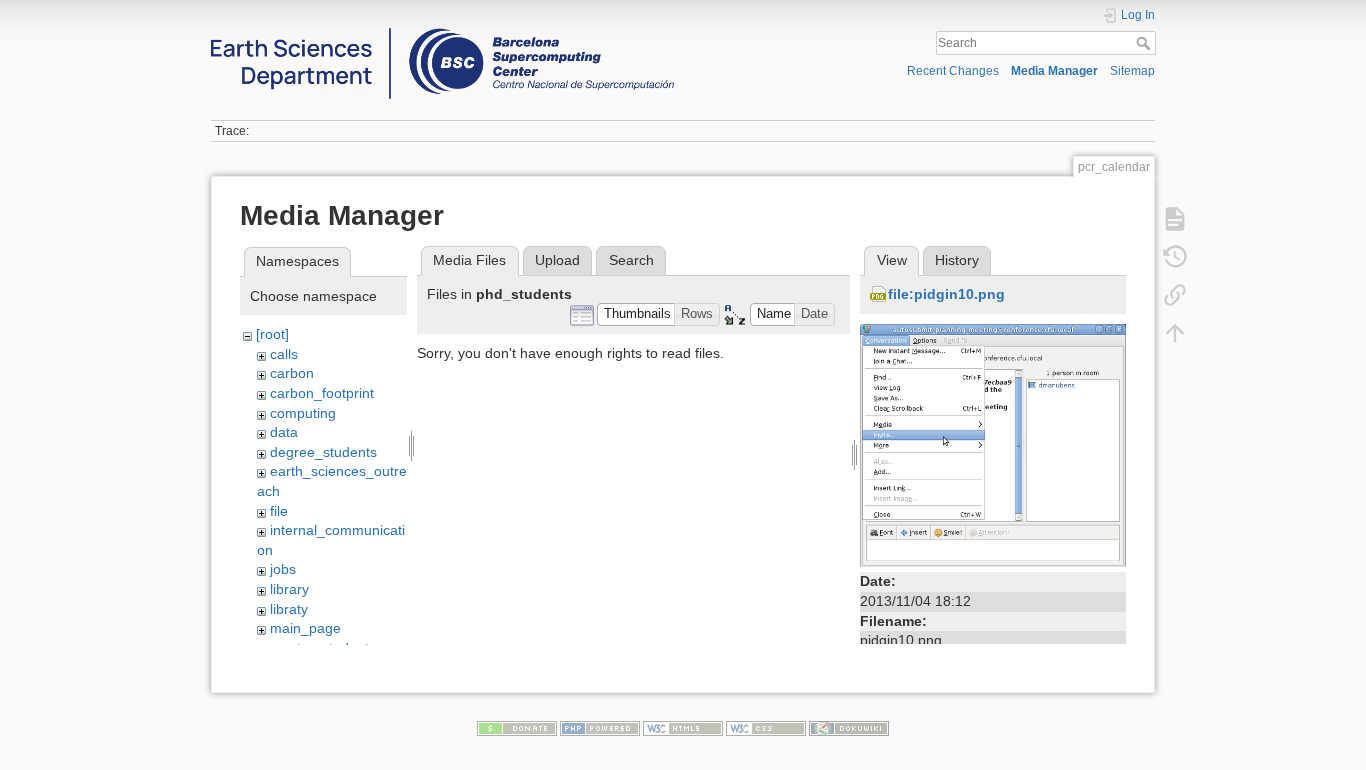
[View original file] (993, 444)
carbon (292, 373)
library (289, 589)
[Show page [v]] (1175, 218)
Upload (557, 260)
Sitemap (1132, 71)
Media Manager (1054, 71)
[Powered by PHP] (600, 727)
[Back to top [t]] (1175, 332)
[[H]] (442, 33)
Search (1145, 43)
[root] (272, 334)
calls (284, 354)
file (279, 511)
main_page (305, 628)
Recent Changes (953, 71)
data (284, 432)
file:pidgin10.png (946, 294)
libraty (289, 609)
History (957, 260)
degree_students (323, 452)
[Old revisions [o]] (1175, 256)
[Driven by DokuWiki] (849, 727)
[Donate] (517, 727)
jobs (283, 569)
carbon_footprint (322, 393)
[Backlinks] (1175, 294)
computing (303, 413)
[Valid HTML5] (683, 727)
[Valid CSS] (766, 727)
